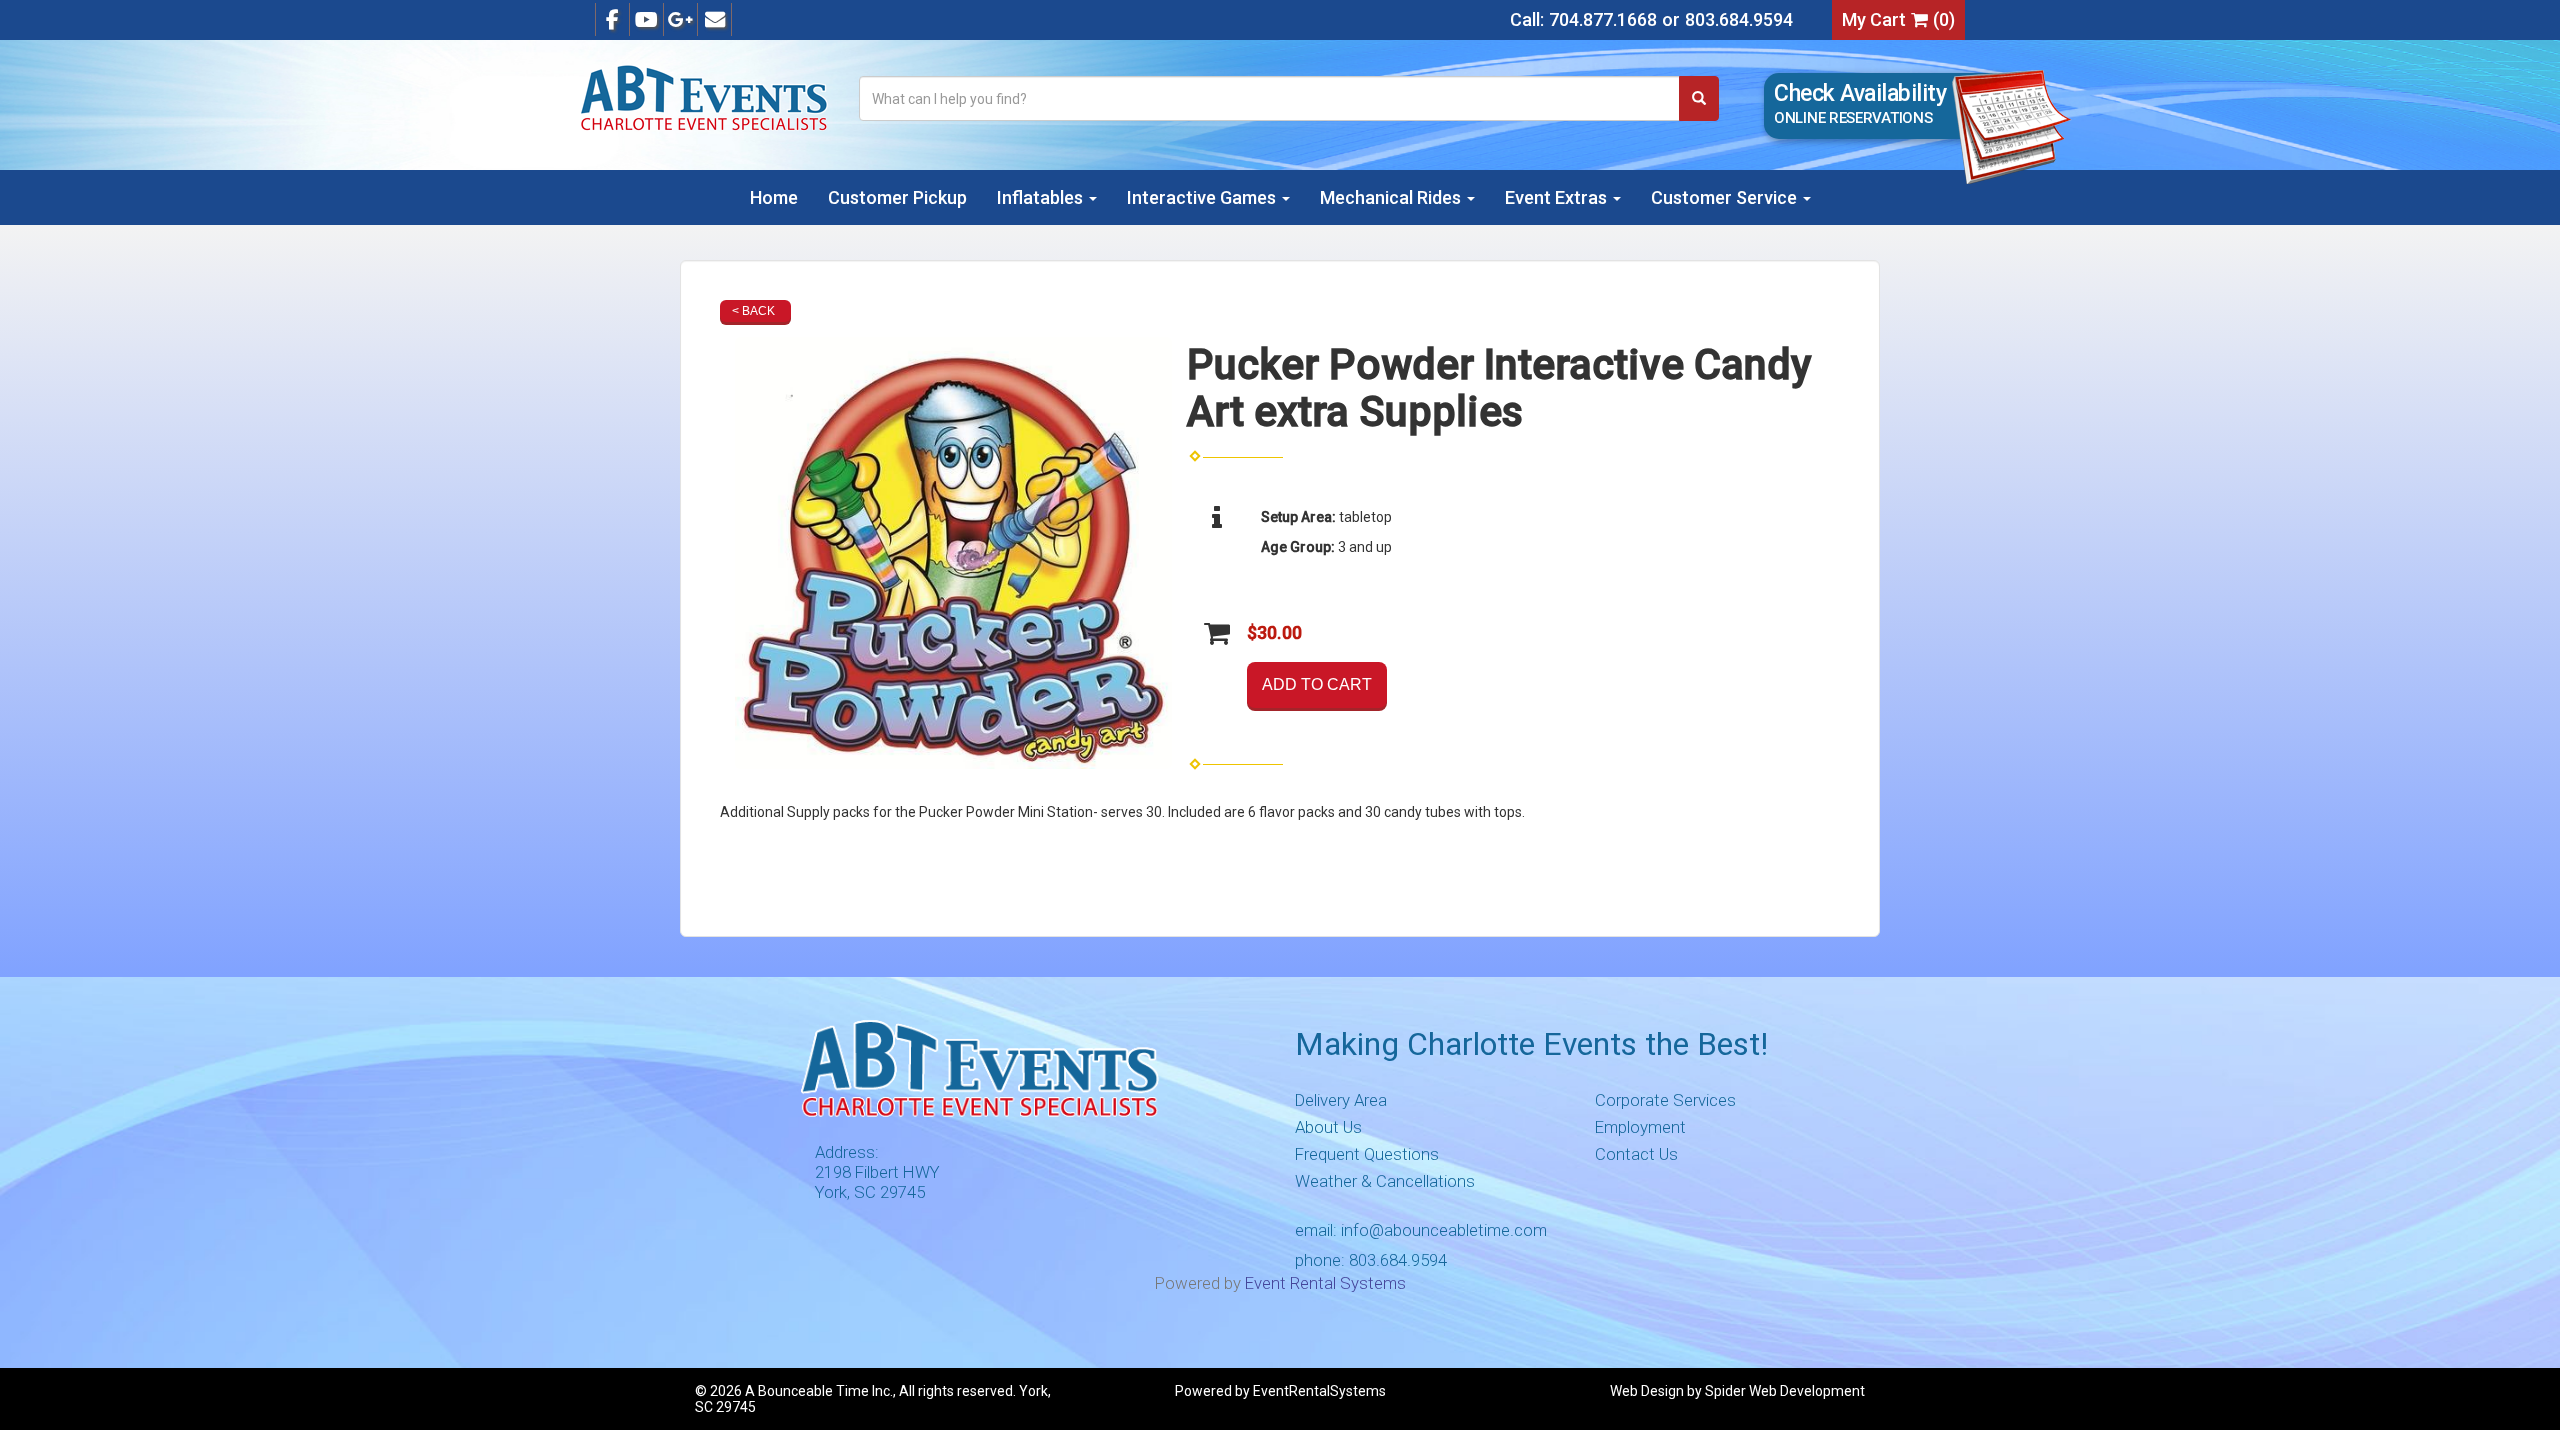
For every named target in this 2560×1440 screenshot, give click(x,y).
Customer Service (1726, 197)
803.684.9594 (1739, 19)
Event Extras (1558, 197)
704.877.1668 (1603, 19)
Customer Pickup (897, 197)
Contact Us (1636, 1154)
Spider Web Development (1785, 1391)
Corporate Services (1665, 1100)
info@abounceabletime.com (1444, 1230)
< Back (753, 311)
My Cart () (1898, 19)
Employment (1640, 1127)
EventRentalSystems (1319, 1391)
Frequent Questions (1367, 1154)
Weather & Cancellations (1385, 1181)
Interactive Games (1203, 197)
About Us (1328, 1127)
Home (774, 197)
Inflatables (1042, 197)
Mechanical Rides (1392, 197)
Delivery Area (1341, 1100)
